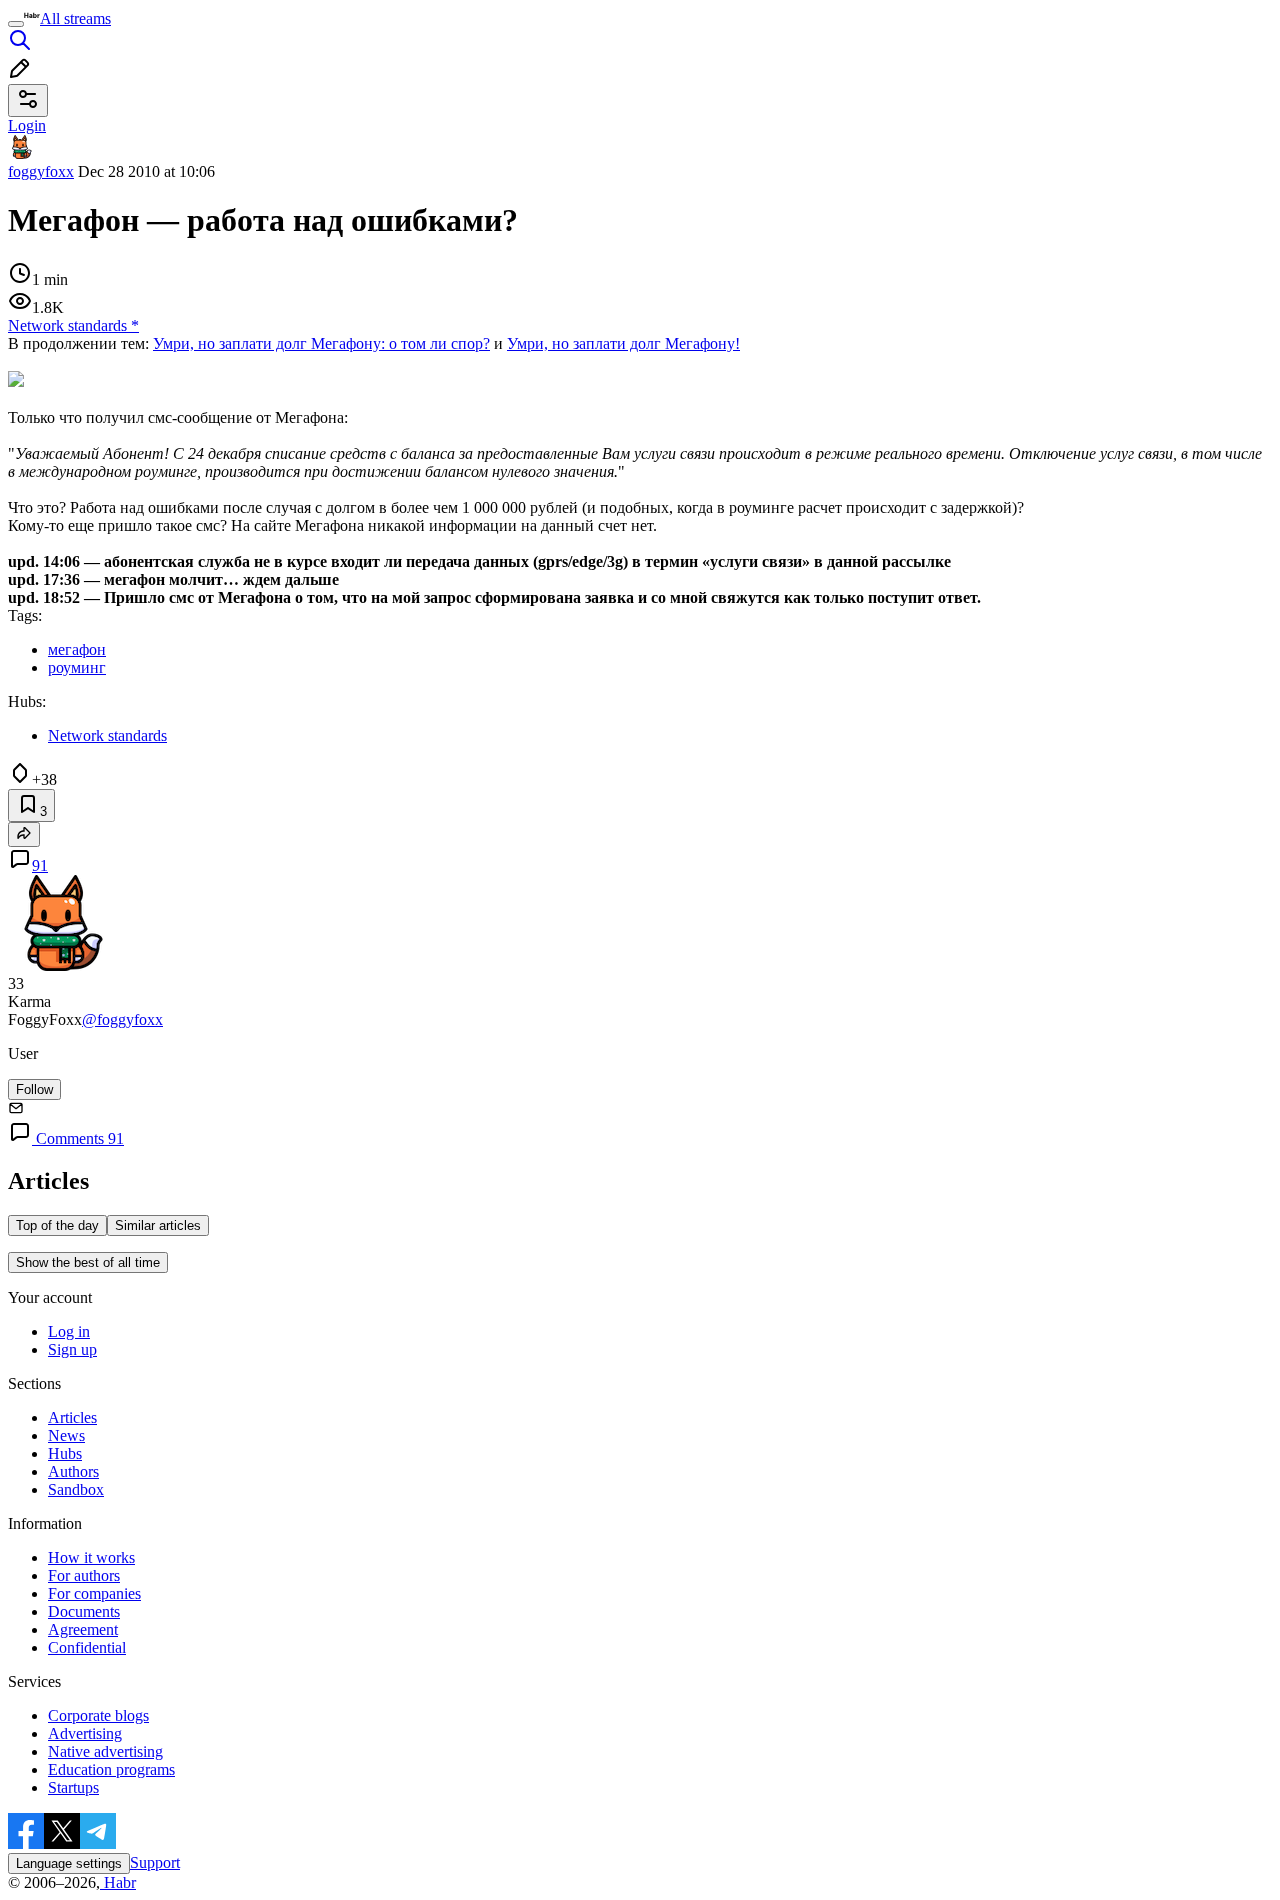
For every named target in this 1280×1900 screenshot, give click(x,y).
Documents (84, 1611)
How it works (91, 1557)
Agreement (83, 1629)
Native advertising (105, 1751)
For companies (94, 1593)
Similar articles (158, 1225)
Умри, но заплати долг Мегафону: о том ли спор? (321, 343)
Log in (69, 1331)
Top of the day (57, 1225)
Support (155, 1862)
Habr (118, 1882)
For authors (84, 1575)
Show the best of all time (88, 1262)
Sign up (72, 1349)
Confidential (87, 1647)
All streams (75, 18)
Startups (73, 1787)
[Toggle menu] (16, 24)
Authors (73, 1471)
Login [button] (27, 125)
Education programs (111, 1769)
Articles (72, 1417)
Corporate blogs (98, 1715)
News (66, 1435)
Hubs (65, 1453)
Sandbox (76, 1489)
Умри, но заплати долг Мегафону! (623, 343)
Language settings (69, 1863)
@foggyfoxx (122, 1019)
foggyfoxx (41, 171)
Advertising (85, 1733)
